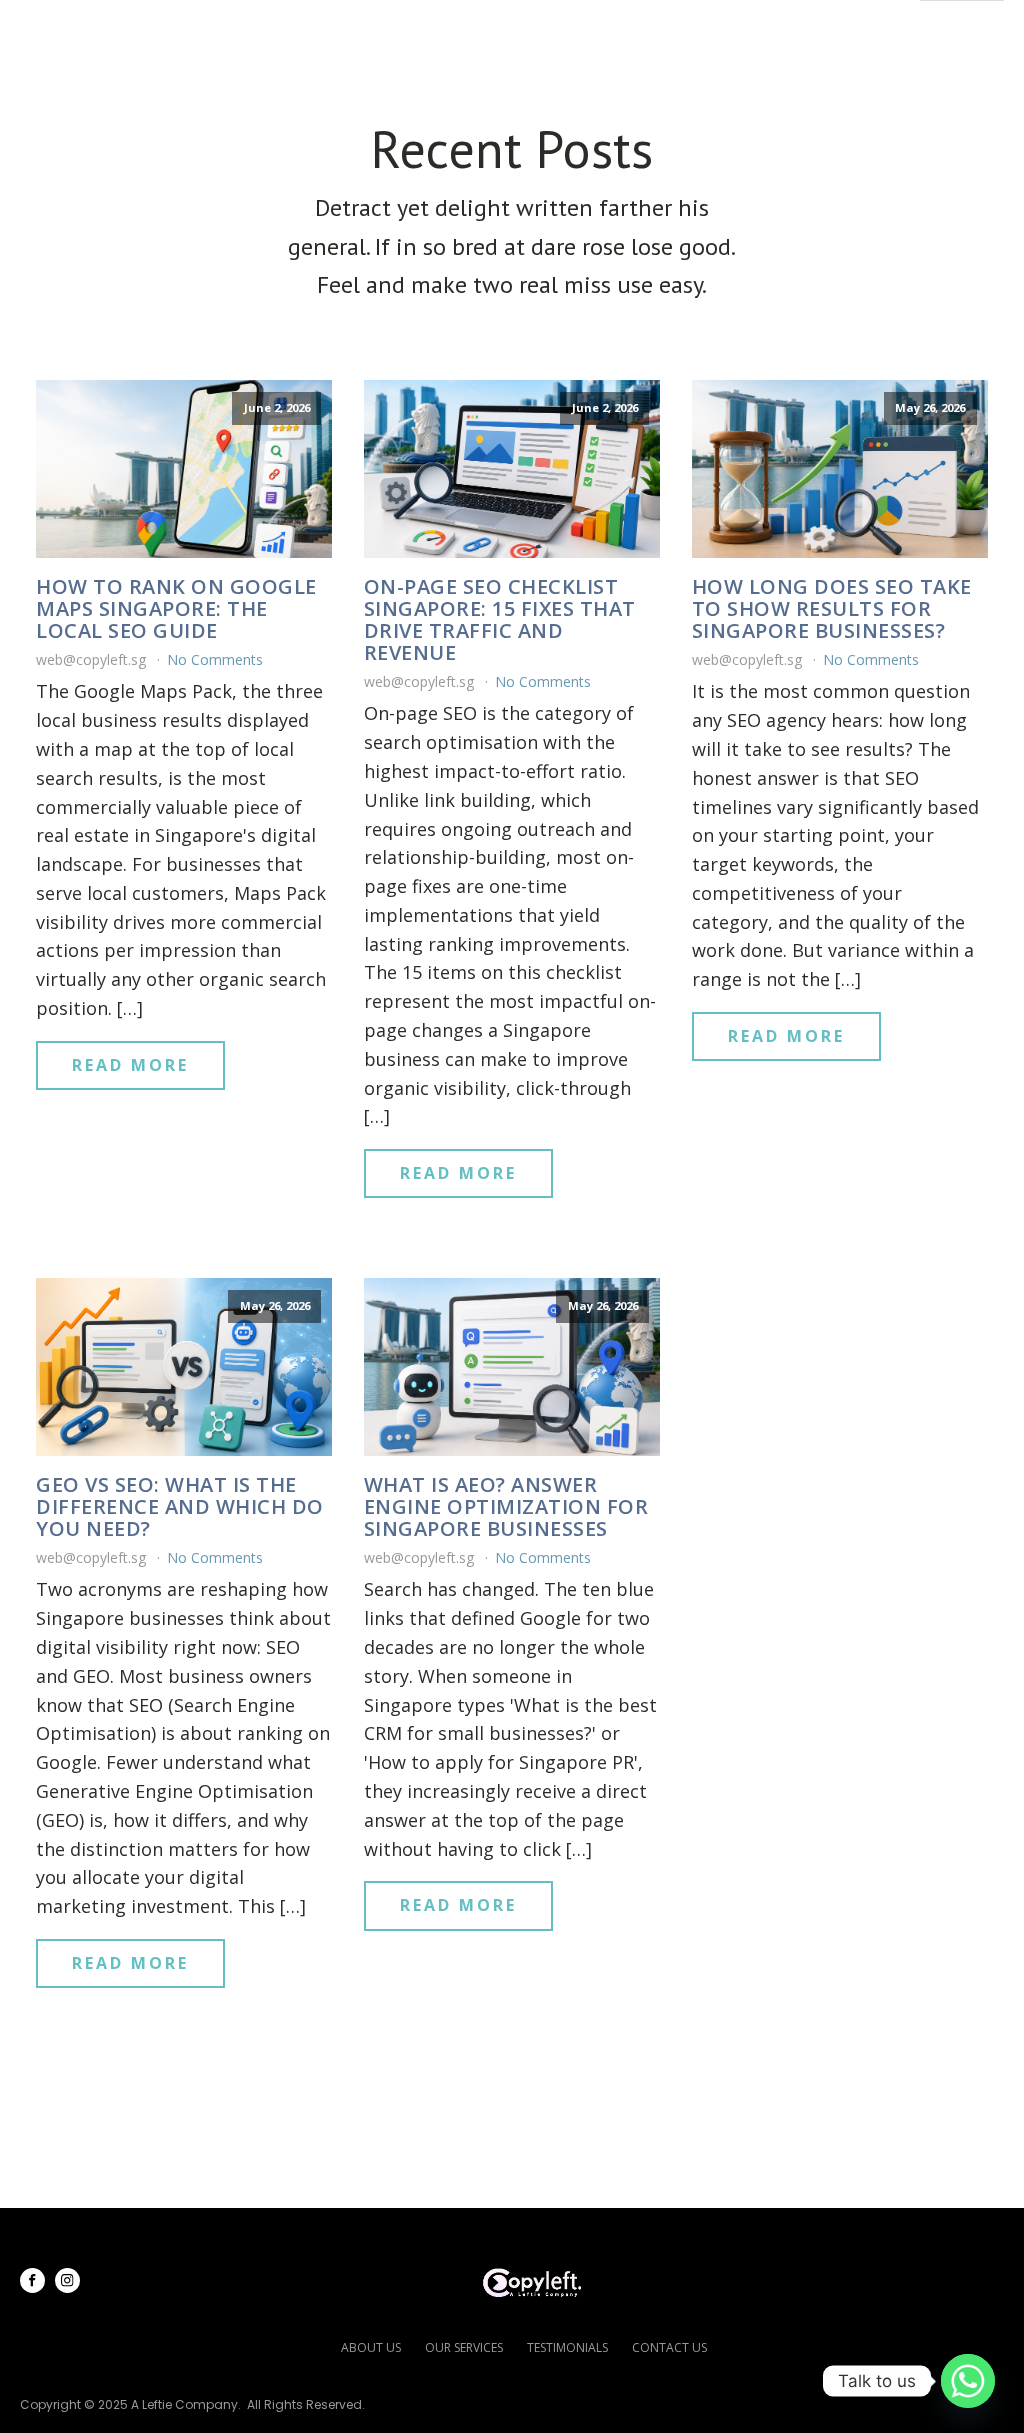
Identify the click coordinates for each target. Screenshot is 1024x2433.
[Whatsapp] (968, 2381)
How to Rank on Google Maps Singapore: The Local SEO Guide (176, 609)
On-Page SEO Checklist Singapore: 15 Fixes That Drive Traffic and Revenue (500, 620)
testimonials (567, 2347)
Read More (130, 1065)
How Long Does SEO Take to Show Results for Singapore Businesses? (832, 609)
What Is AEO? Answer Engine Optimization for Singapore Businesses (506, 1507)
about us (371, 2347)
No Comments (215, 659)
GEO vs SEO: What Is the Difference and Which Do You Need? (180, 1507)
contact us (669, 2347)
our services (464, 2347)
